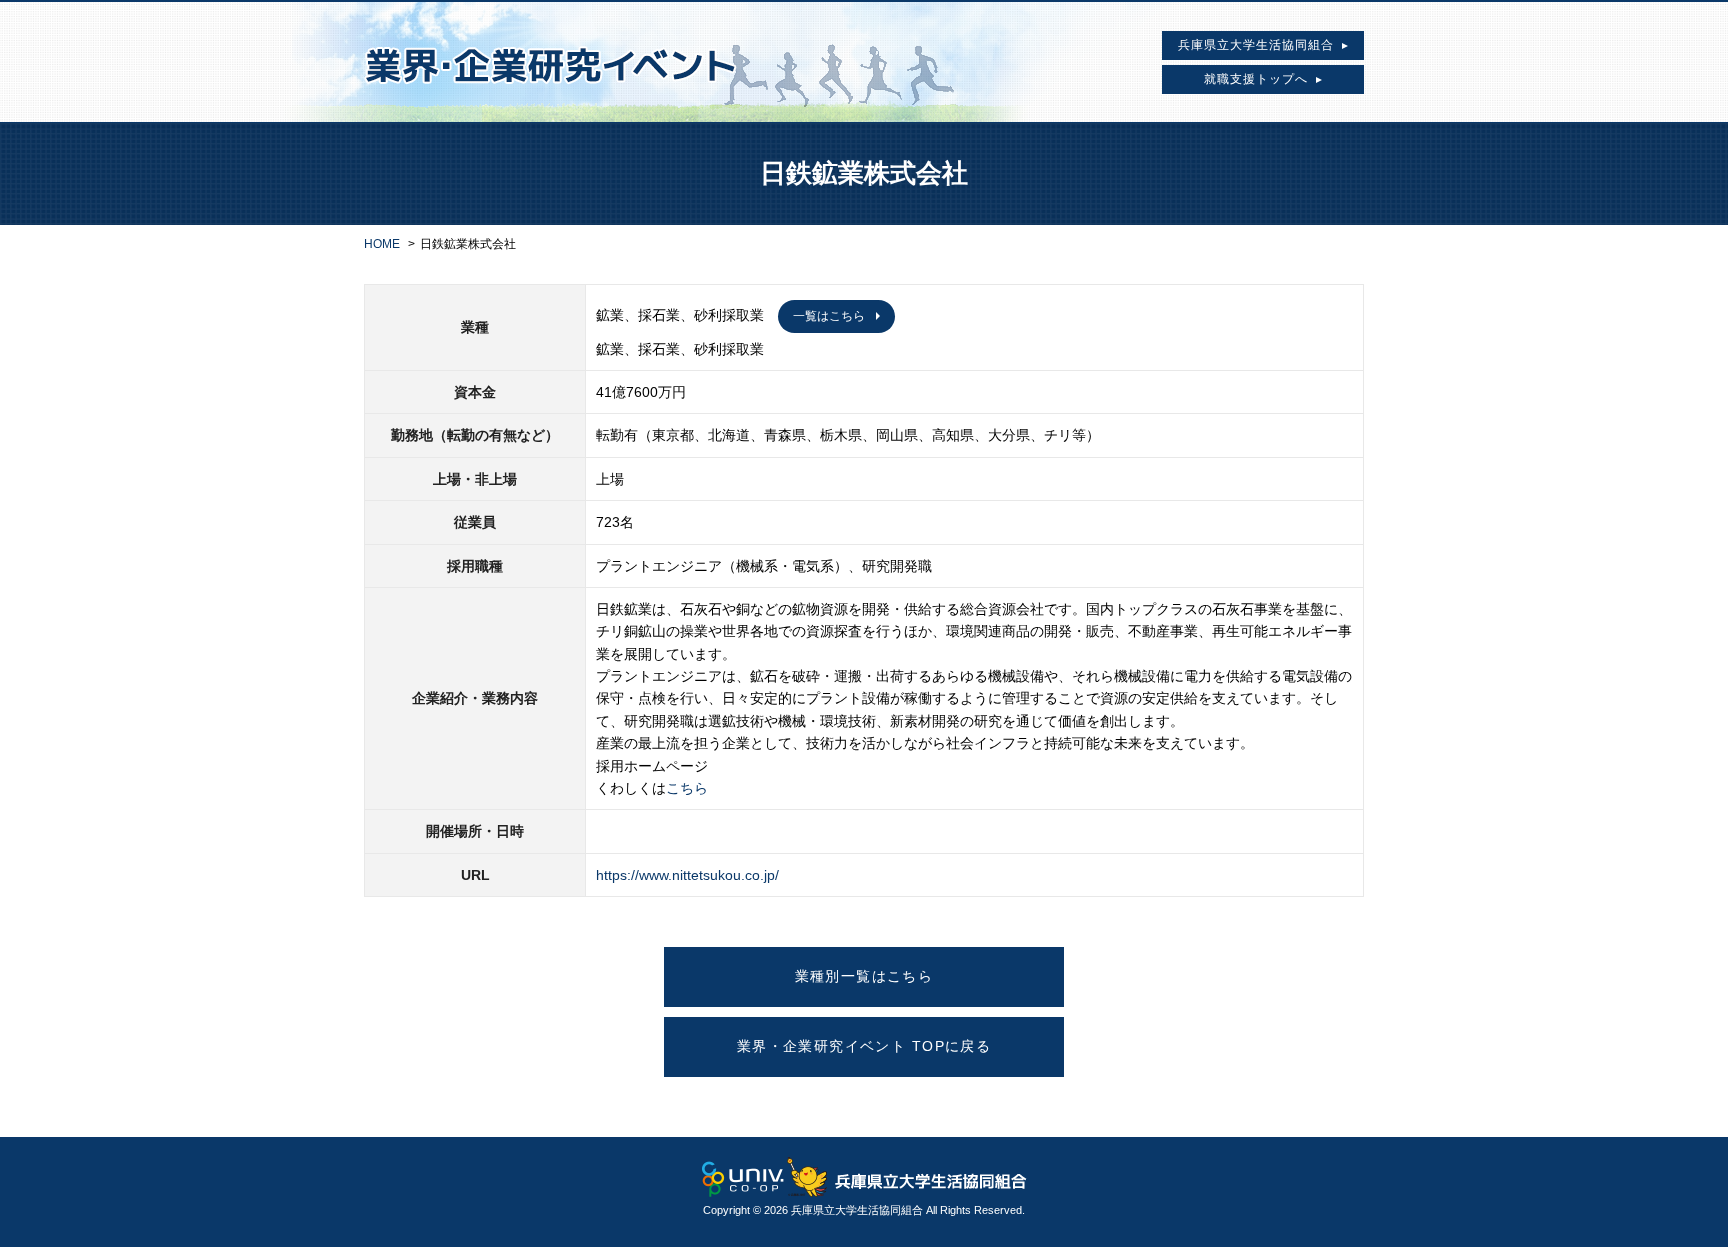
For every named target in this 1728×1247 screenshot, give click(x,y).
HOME (382, 244)
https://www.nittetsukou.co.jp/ (687, 875)
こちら (687, 788)
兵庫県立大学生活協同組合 (1260, 45)
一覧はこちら (829, 316)
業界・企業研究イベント (659, 62)
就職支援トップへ (1260, 79)
